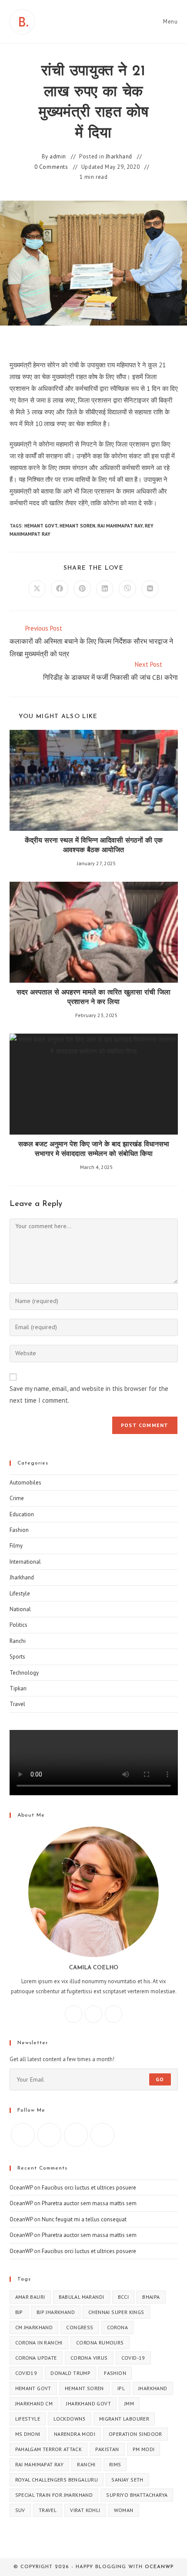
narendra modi (75, 2434)
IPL (121, 2388)
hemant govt (41, 526)
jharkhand (153, 2388)
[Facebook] (73, 2014)
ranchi (86, 2464)
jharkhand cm (34, 2403)
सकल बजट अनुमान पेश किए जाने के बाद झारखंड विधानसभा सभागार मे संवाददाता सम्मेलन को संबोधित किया (94, 1149)
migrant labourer (124, 2419)
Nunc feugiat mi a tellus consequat (84, 2219)
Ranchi (18, 1641)
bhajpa (151, 2297)
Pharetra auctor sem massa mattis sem (89, 2203)
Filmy (16, 1546)
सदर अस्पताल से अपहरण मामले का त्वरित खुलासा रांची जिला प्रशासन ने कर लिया (93, 997)
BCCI (124, 2297)
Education (22, 1514)
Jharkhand (119, 156)
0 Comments (51, 167)
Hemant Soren (77, 526)
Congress (80, 2327)
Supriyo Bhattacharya (137, 2495)
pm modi (144, 2449)
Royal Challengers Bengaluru (57, 2480)
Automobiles (25, 1483)
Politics (18, 1625)
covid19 (26, 2373)
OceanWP (21, 2188)
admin (58, 156)
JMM (129, 2403)
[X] (114, 2014)
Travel (17, 1704)
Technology (24, 1673)
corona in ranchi (39, 2343)
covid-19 (133, 2358)
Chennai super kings (116, 2312)
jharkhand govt (88, 2403)
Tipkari (18, 1688)
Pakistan (107, 2449)
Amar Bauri (30, 2297)
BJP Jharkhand (56, 2312)
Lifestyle (20, 1594)
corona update (36, 2358)
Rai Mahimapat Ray (120, 526)
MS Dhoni (28, 2434)
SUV (20, 2510)
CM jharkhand (34, 2327)
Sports (17, 1657)
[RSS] (102, 2135)
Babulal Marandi (82, 2297)
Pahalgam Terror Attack (49, 2449)
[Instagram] (93, 2014)
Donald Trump (70, 2373)
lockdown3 (70, 2419)
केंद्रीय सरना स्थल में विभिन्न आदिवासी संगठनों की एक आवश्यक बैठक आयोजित (94, 846)
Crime (17, 1498)
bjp (19, 2312)
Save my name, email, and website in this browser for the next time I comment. (89, 1394)
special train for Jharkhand (54, 2495)
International (25, 1562)
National (20, 1609)
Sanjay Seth (127, 2480)
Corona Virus (89, 2358)
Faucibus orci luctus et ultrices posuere (89, 2188)
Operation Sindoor (135, 2434)
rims (115, 2464)
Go (160, 2079)
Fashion (19, 1530)
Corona (117, 2327)
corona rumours (100, 2343)
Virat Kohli (85, 2510)
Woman (124, 2510)
